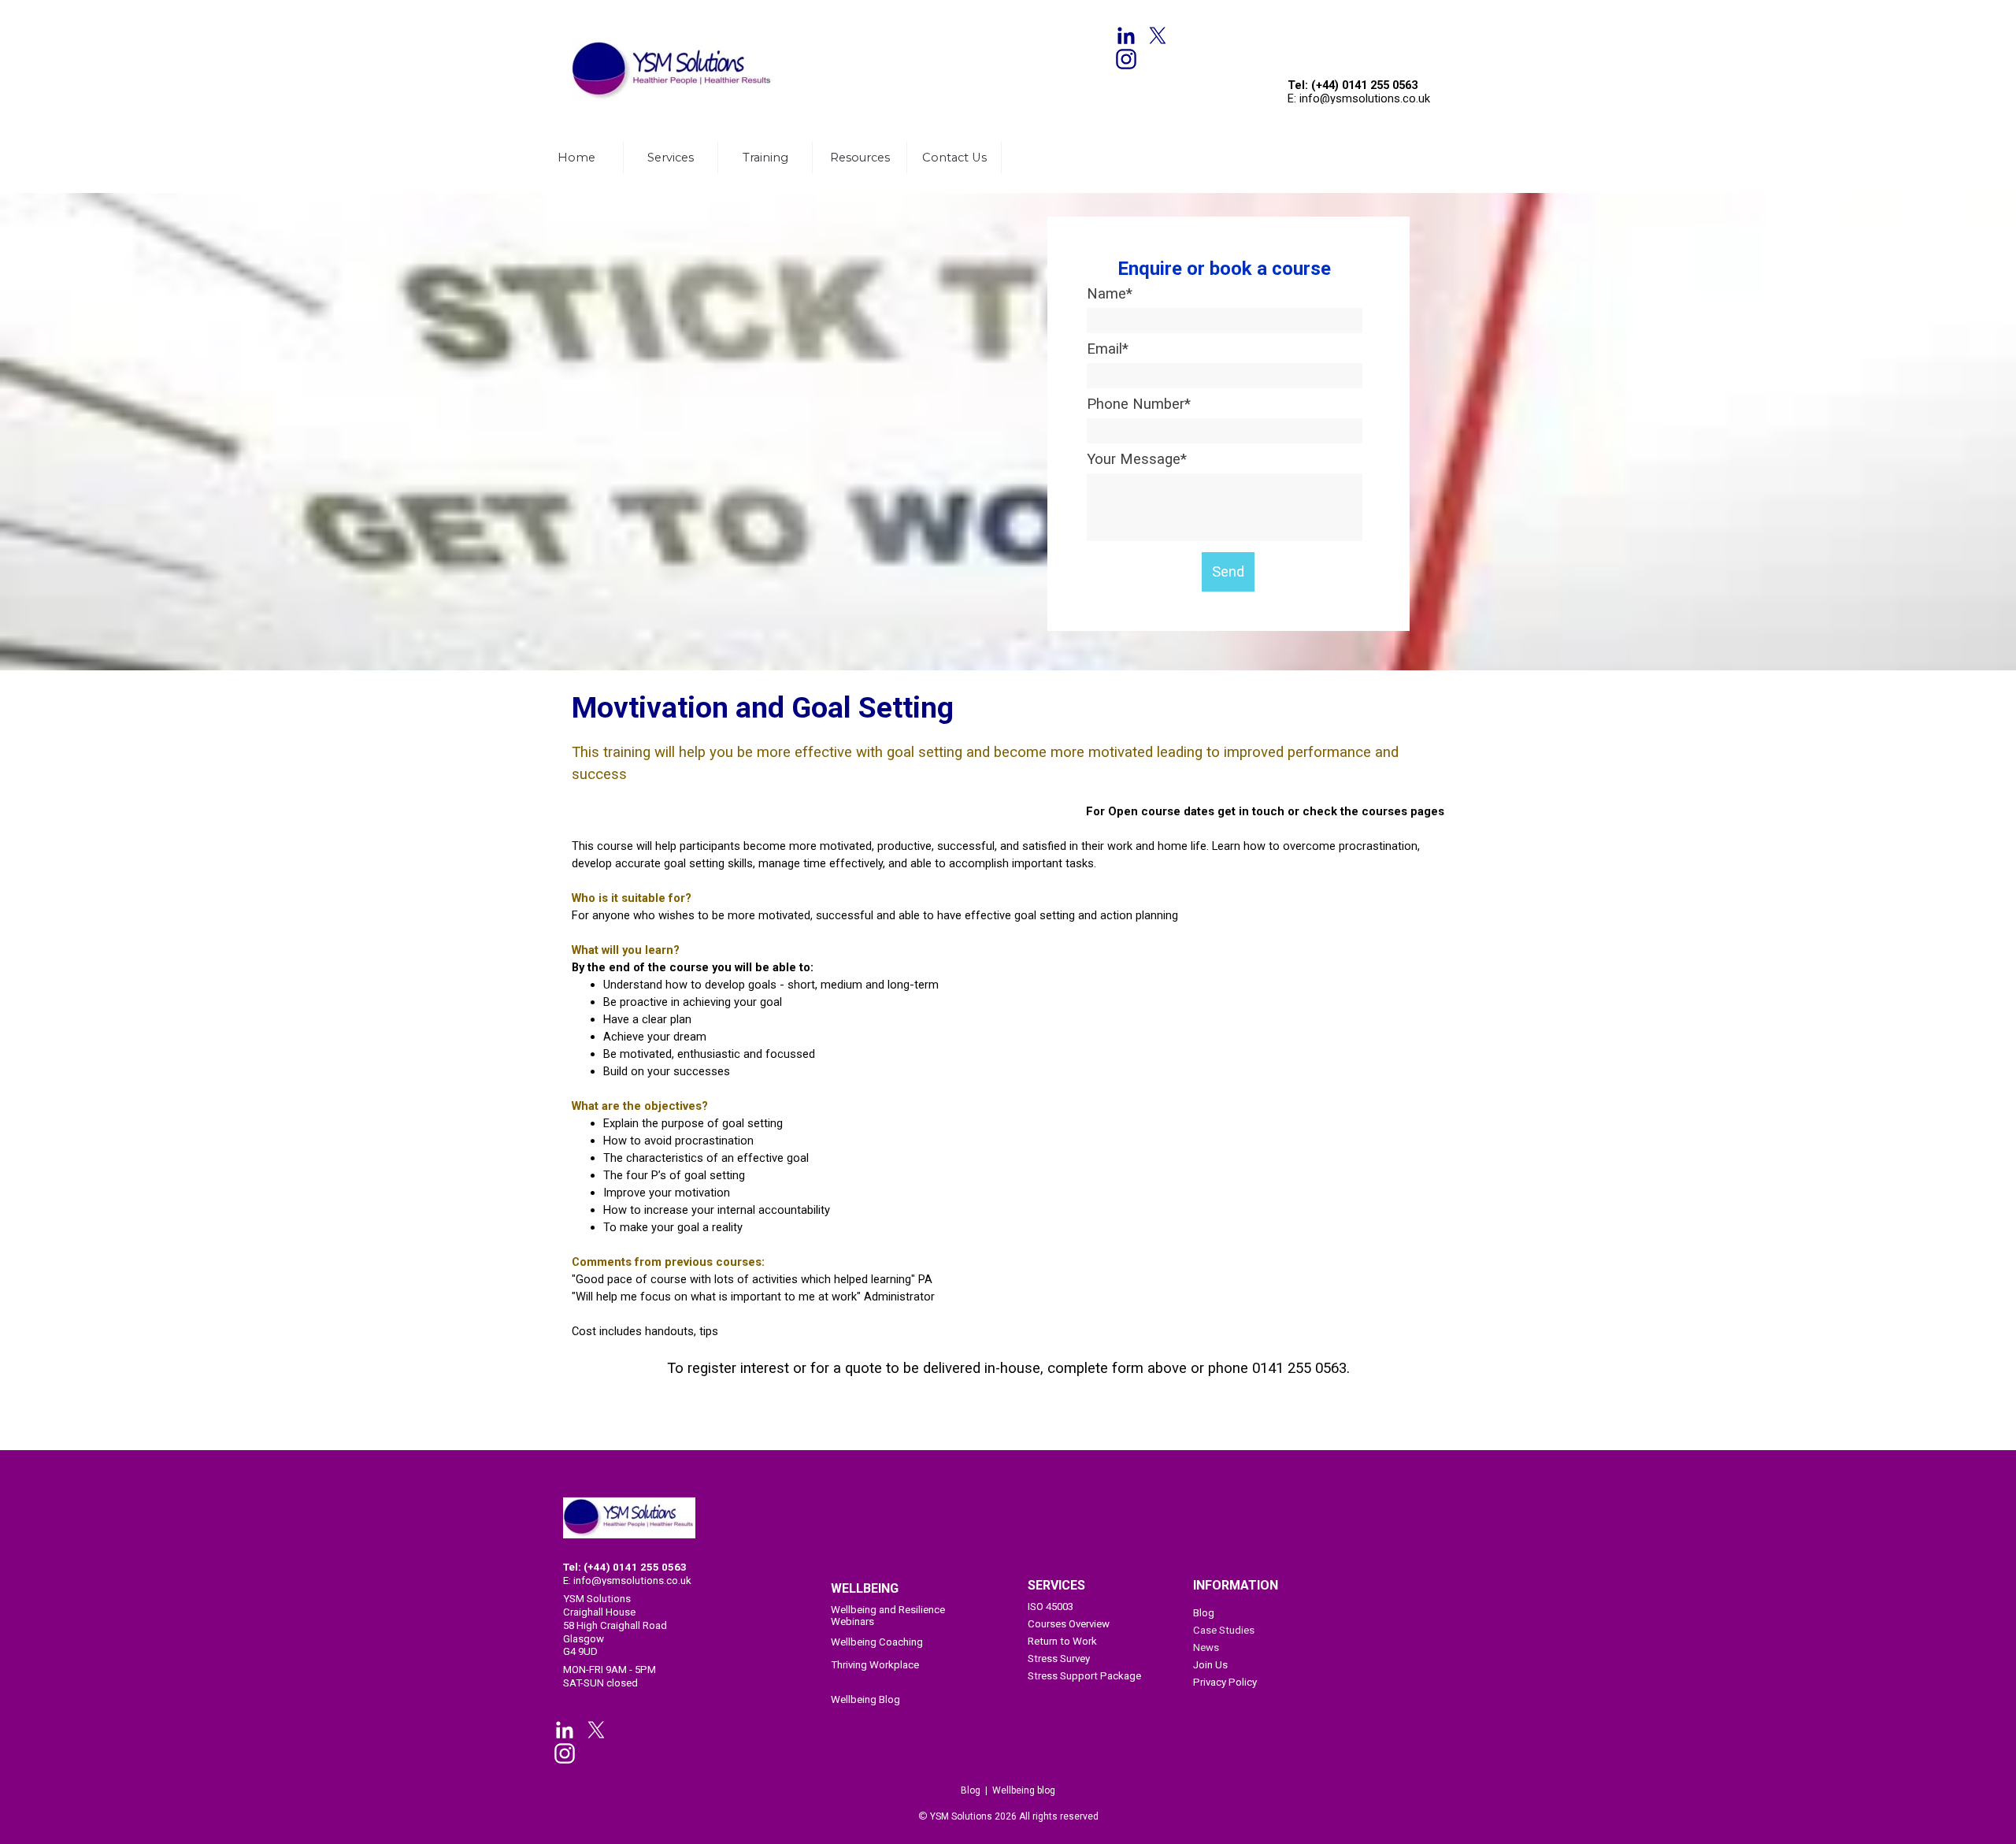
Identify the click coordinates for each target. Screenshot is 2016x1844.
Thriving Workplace (875, 1665)
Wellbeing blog (1024, 1790)
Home (576, 158)
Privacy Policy (1225, 1682)
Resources (860, 158)
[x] (1158, 35)
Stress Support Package (1084, 1676)
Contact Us (954, 158)
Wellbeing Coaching (877, 1642)
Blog (1204, 1613)
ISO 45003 (1051, 1607)
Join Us (1210, 1665)
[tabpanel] (677, 17)
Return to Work (1062, 1641)
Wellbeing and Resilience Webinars (888, 1616)
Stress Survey (1059, 1658)
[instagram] (1126, 59)
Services (671, 158)
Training (765, 158)
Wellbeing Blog (865, 1699)
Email (1108, 349)
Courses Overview (1069, 1624)
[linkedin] (1126, 35)
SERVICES (1056, 1585)
